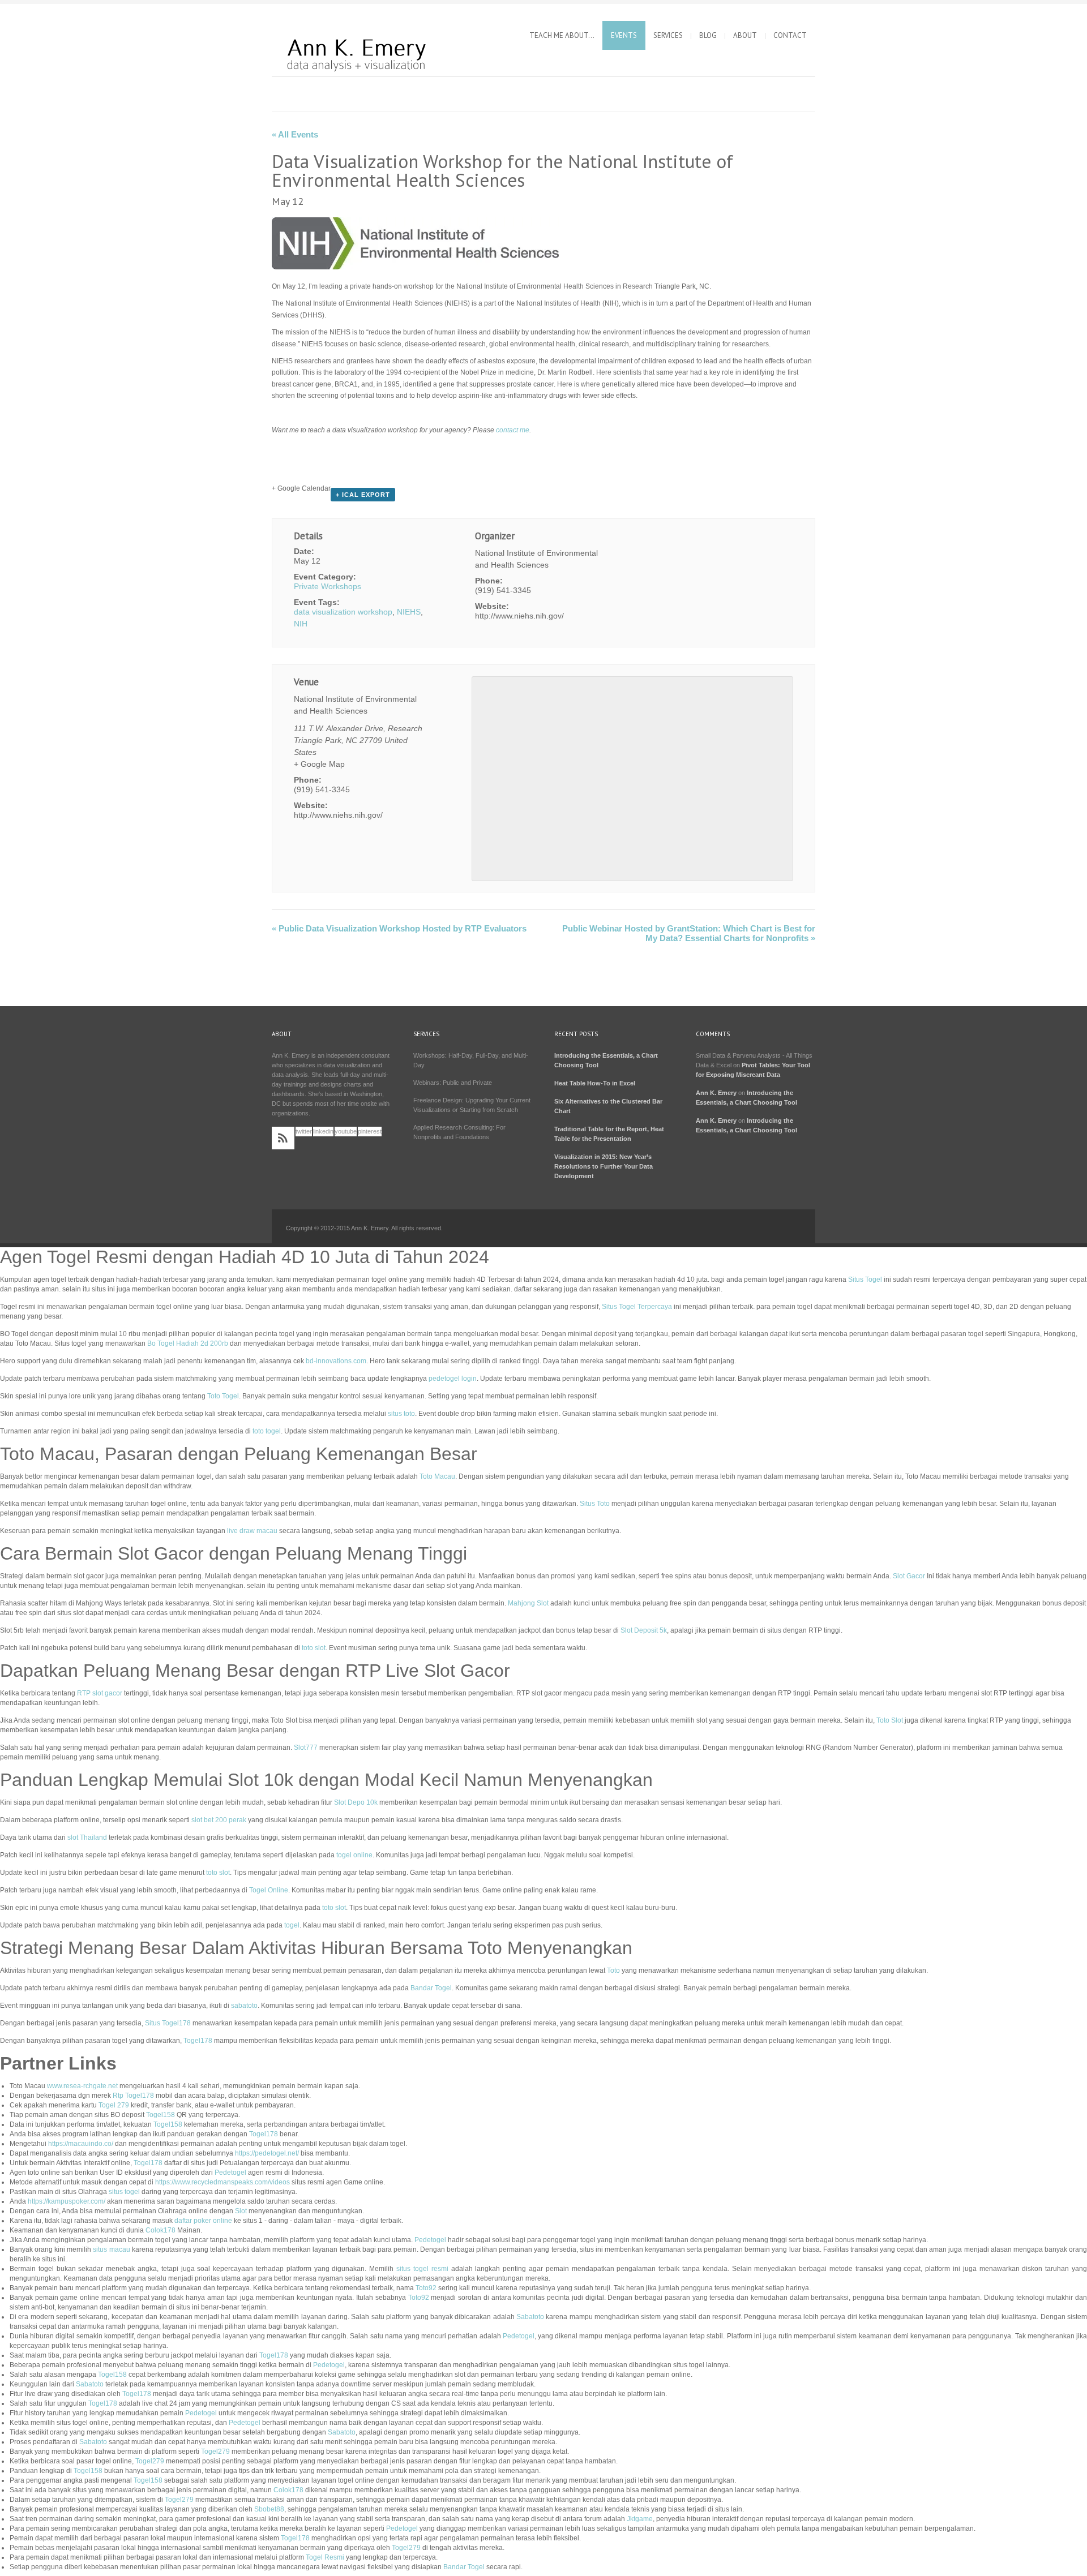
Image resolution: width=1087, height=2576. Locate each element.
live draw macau (252, 1531)
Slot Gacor (909, 1576)
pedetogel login (453, 1379)
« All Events (295, 134)
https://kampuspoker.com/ (67, 2201)
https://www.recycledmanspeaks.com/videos (222, 2182)
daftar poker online (203, 2221)
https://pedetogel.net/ (267, 2153)
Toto (613, 1970)
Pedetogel (230, 2173)
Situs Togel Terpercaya (637, 1307)
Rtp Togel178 (133, 2096)
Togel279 (215, 2452)
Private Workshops (328, 586)
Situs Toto (595, 1504)
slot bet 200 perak (219, 1820)
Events (624, 35)
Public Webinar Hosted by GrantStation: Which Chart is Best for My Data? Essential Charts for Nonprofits (689, 933)
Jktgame (640, 2519)
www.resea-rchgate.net (82, 2086)
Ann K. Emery (716, 1093)
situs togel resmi (422, 2269)
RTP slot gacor (100, 1693)
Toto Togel (223, 1396)
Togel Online (269, 1890)
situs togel (124, 2192)
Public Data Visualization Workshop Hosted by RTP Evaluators (399, 928)
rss (283, 1138)
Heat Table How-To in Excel (595, 1083)
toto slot (314, 1648)
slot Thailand (87, 1837)
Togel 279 (114, 2105)
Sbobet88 (269, 2509)
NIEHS (409, 612)
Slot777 (306, 1748)
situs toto (401, 1414)
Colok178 (161, 2230)
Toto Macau (437, 1476)
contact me (513, 430)
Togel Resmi (325, 2557)
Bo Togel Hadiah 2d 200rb (188, 1343)
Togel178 (198, 2041)
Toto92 (426, 2288)
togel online (354, 1855)
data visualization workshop (343, 612)
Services (668, 35)
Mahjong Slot (528, 1603)
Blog (708, 35)
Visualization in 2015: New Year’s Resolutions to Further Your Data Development (604, 1166)
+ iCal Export (363, 495)
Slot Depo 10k (356, 1802)
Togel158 (161, 2115)
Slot (241, 2211)
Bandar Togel (431, 1988)
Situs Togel (865, 1280)
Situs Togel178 (168, 2023)
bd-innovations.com (336, 1361)
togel (292, 1925)
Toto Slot (890, 1720)
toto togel (267, 1431)
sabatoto (244, 2006)
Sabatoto (530, 2317)
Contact (790, 35)
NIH (301, 624)
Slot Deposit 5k (644, 1630)
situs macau (111, 2249)
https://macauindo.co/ (81, 2144)
